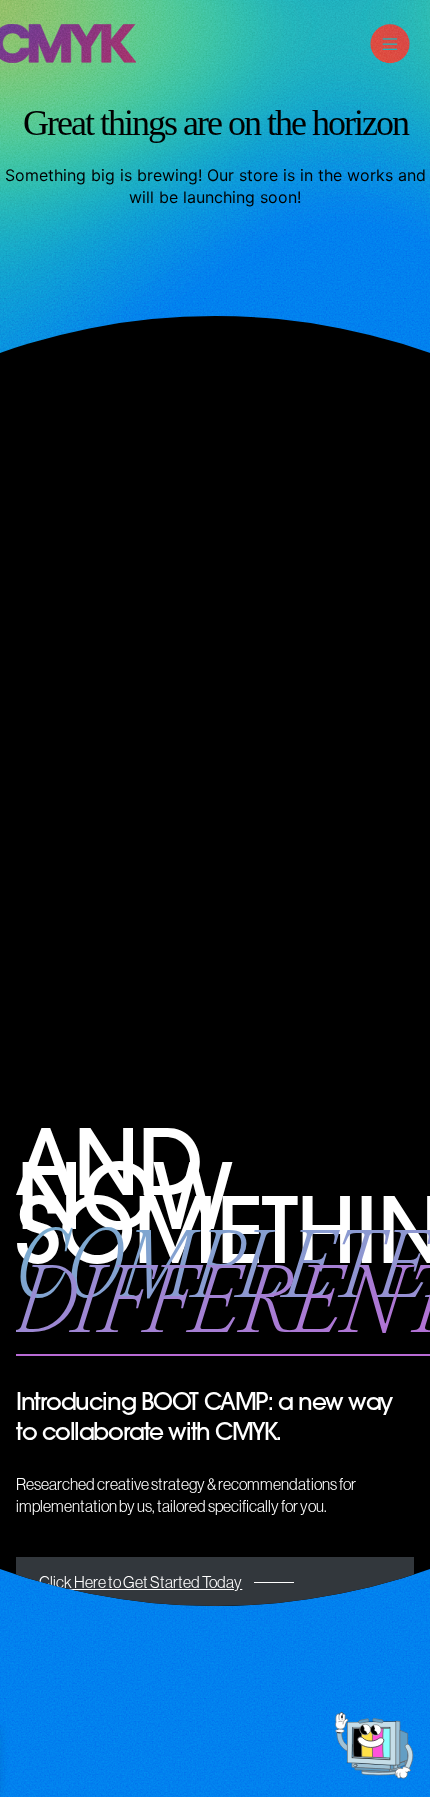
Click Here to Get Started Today (140, 1582)
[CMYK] (68, 57)
